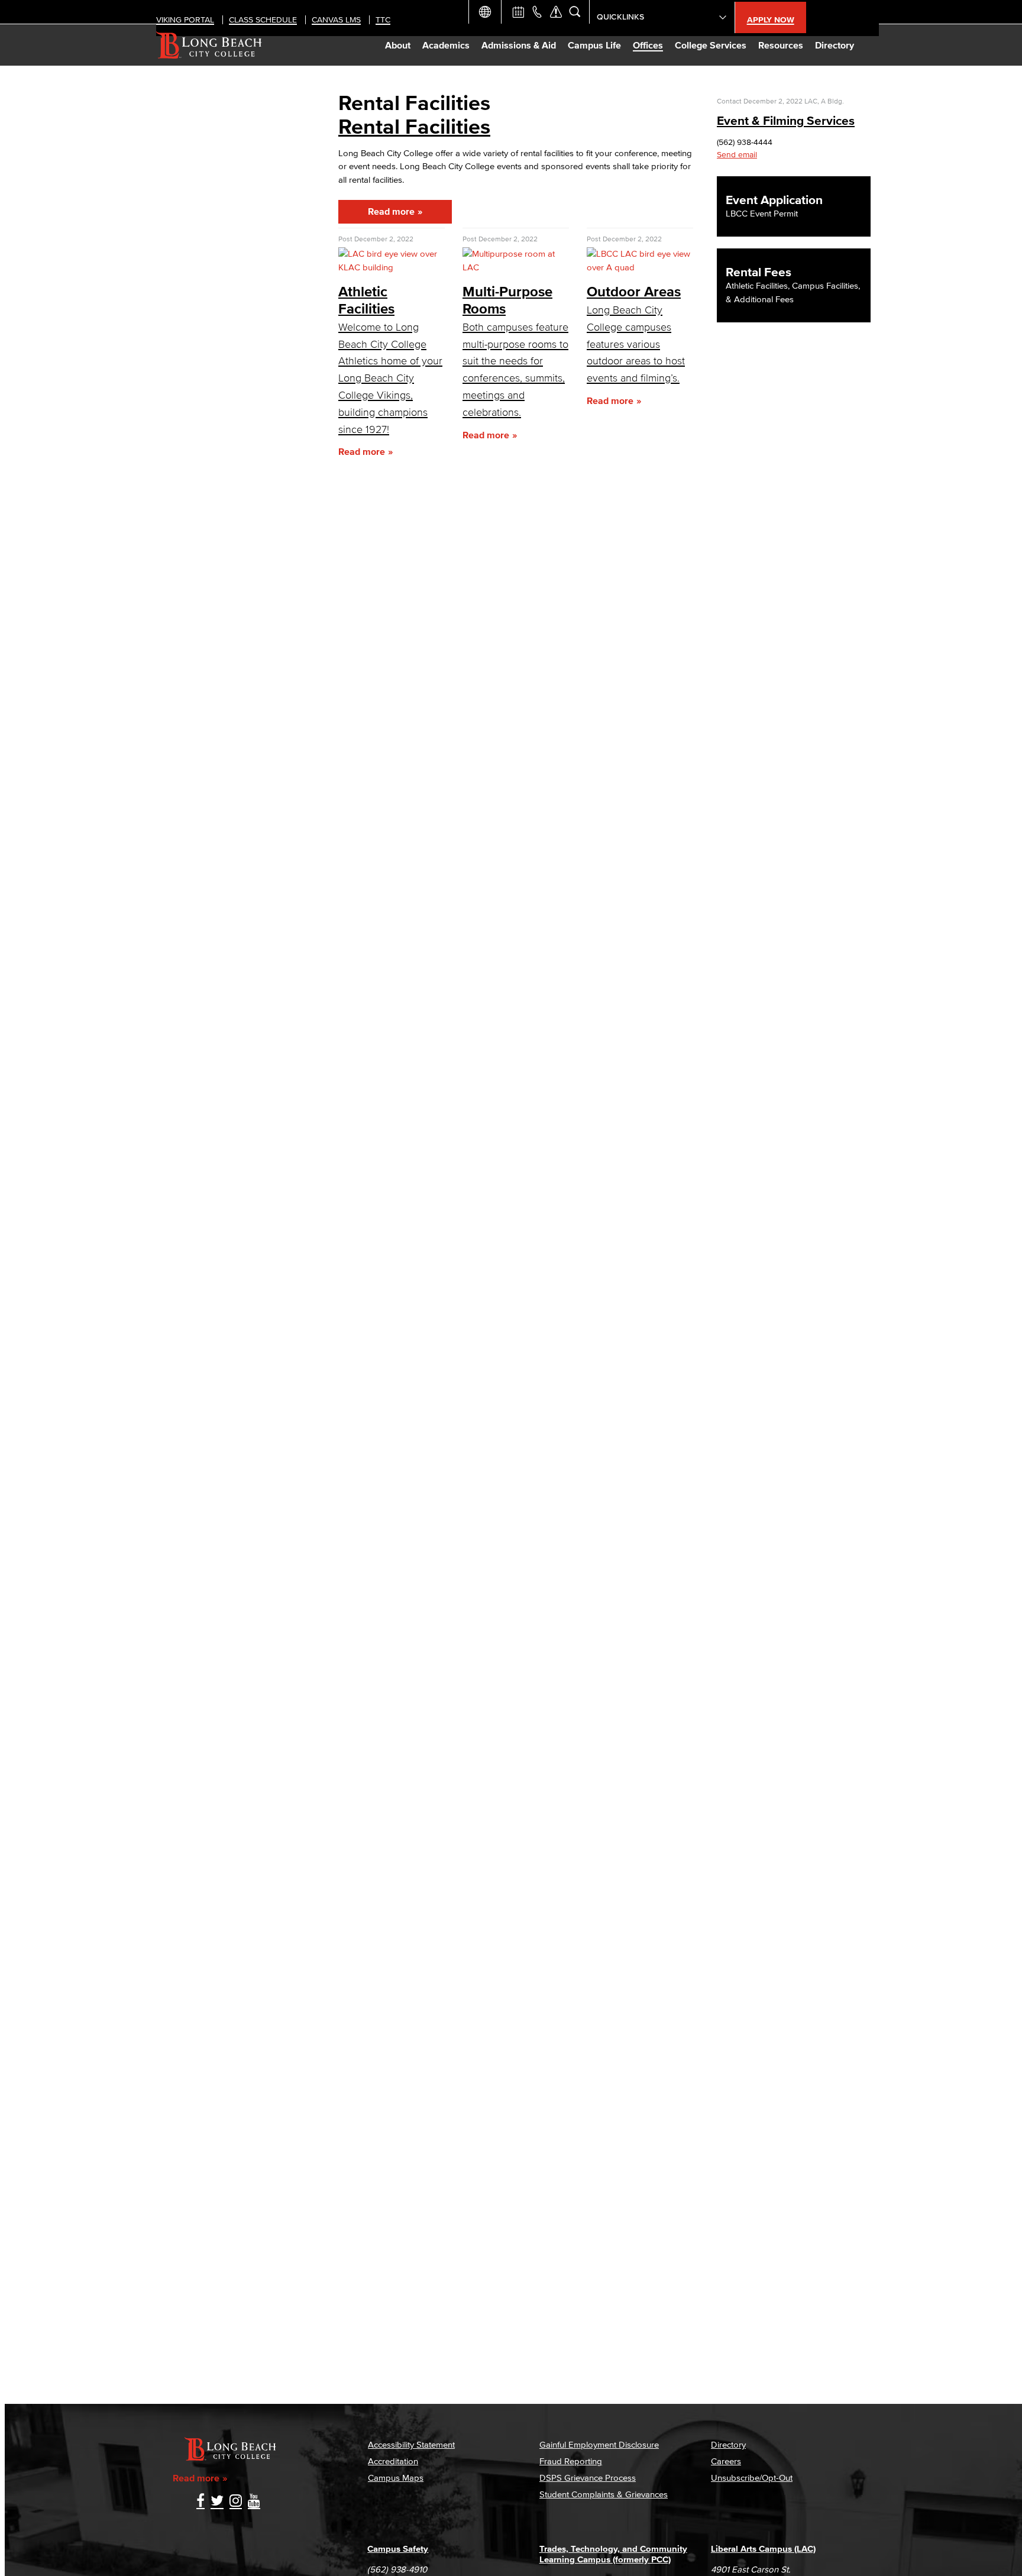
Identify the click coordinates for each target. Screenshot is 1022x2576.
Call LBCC (537, 12)
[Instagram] (236, 2502)
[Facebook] (200, 2502)
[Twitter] (217, 2502)
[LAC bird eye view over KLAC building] (392, 267)
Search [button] (575, 12)
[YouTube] (254, 2502)
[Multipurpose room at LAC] (516, 267)
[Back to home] (209, 45)
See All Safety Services (556, 12)
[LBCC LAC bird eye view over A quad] (640, 267)
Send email (737, 155)
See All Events (518, 12)
